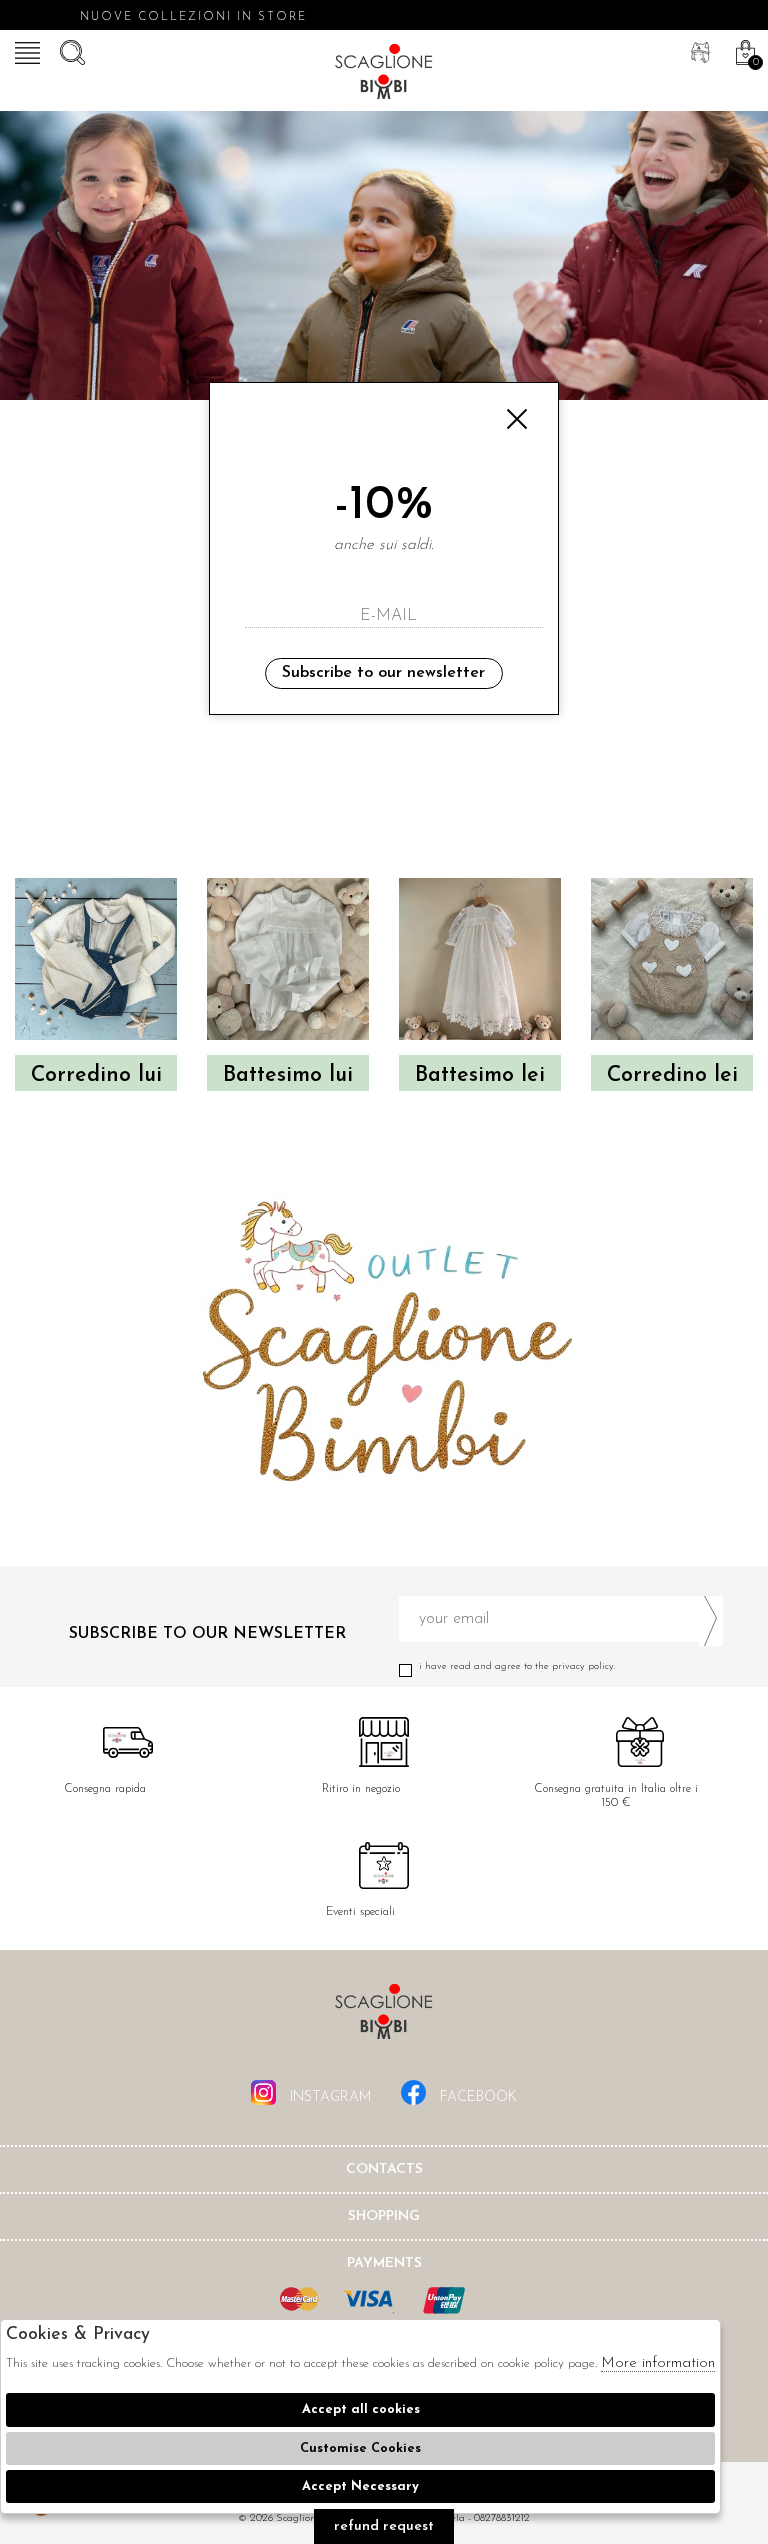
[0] (743, 50)
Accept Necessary (360, 2486)
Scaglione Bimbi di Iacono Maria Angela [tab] (384, 2017)
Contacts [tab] (384, 2169)
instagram (328, 2097)
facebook (476, 2097)
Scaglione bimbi (384, 75)
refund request (384, 2526)
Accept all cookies (361, 2409)
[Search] (70, 50)
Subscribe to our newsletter (383, 673)
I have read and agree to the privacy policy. (517, 1666)
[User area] (698, 50)
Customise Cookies (360, 2448)
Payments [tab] (384, 2263)
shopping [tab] (384, 2216)
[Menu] (25, 50)
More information (658, 2363)
